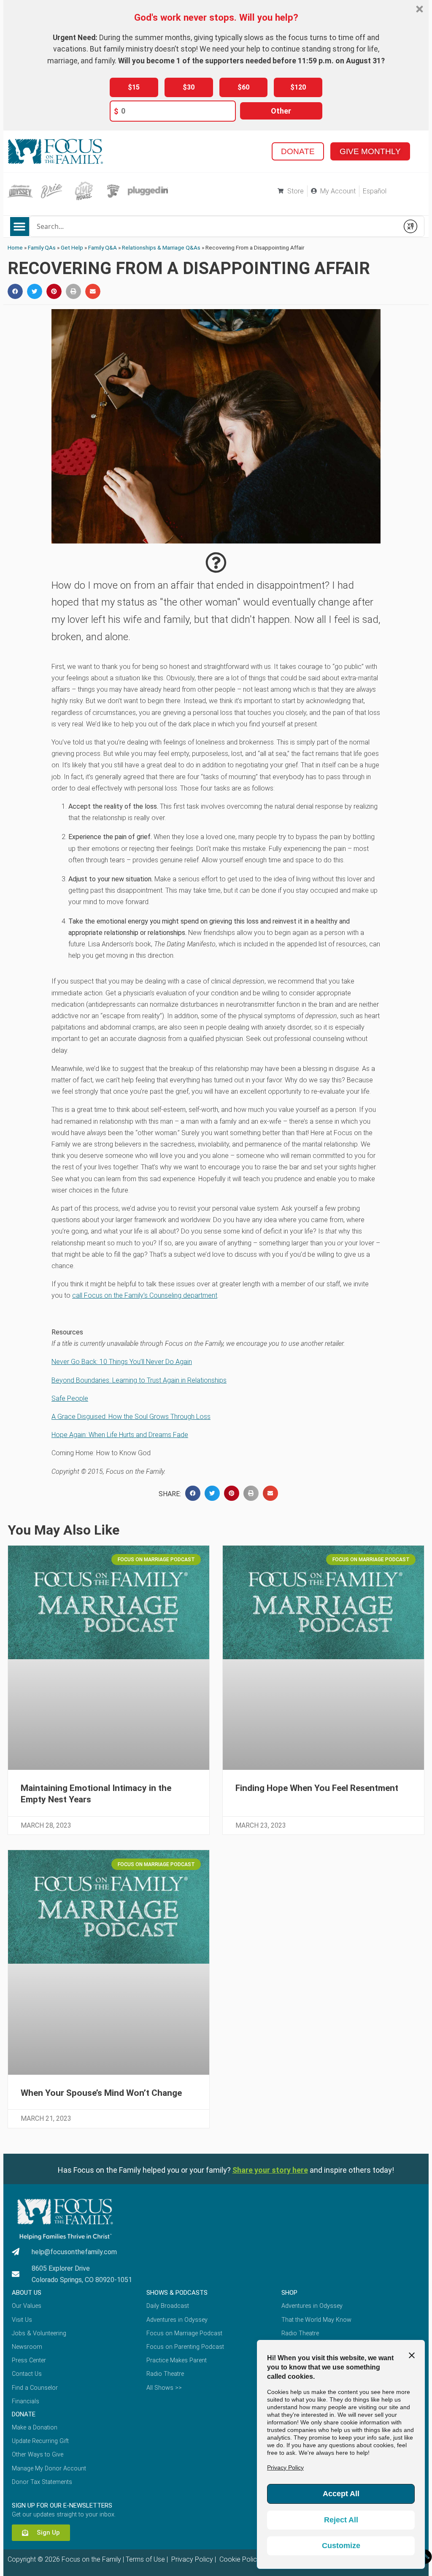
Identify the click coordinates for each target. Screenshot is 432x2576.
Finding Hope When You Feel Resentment (317, 1788)
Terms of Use (145, 2559)
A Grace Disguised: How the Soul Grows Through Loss (131, 1417)
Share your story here (270, 2170)
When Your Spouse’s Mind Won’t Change (101, 2093)
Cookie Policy (239, 2559)
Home (15, 247)
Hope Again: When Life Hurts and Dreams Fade (120, 1435)
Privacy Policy (191, 2559)
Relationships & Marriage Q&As (161, 247)
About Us (27, 2293)
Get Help (72, 247)
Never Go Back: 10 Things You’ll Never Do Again (122, 1362)
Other (281, 111)
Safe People (70, 1398)
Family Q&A (103, 247)
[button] (20, 227)
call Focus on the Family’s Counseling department (145, 1295)
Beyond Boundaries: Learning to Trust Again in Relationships (139, 1380)
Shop (289, 2293)
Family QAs (42, 247)
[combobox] (214, 226)
